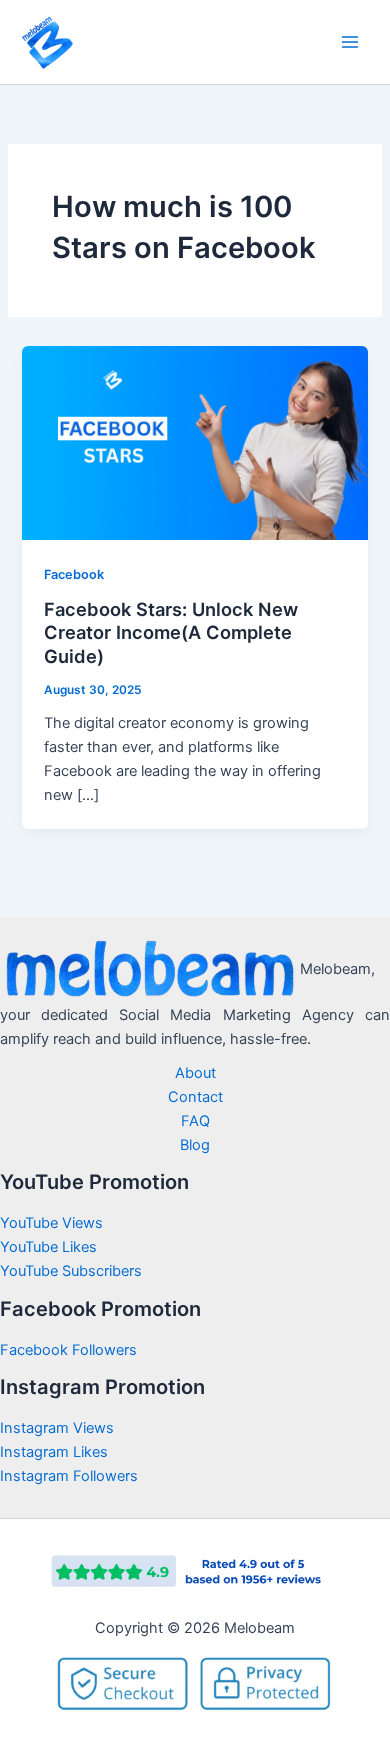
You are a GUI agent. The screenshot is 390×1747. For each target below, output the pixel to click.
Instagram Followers (69, 1476)
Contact (195, 1097)
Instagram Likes (54, 1452)
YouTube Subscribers (71, 1271)
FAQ (195, 1121)
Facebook (74, 574)
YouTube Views (51, 1223)
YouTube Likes (48, 1247)
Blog (195, 1145)
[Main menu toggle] (350, 42)
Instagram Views (59, 1428)
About (195, 1073)
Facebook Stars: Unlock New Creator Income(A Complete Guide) (171, 632)
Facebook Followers (70, 1350)
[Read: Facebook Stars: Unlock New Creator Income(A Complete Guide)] (194, 442)
